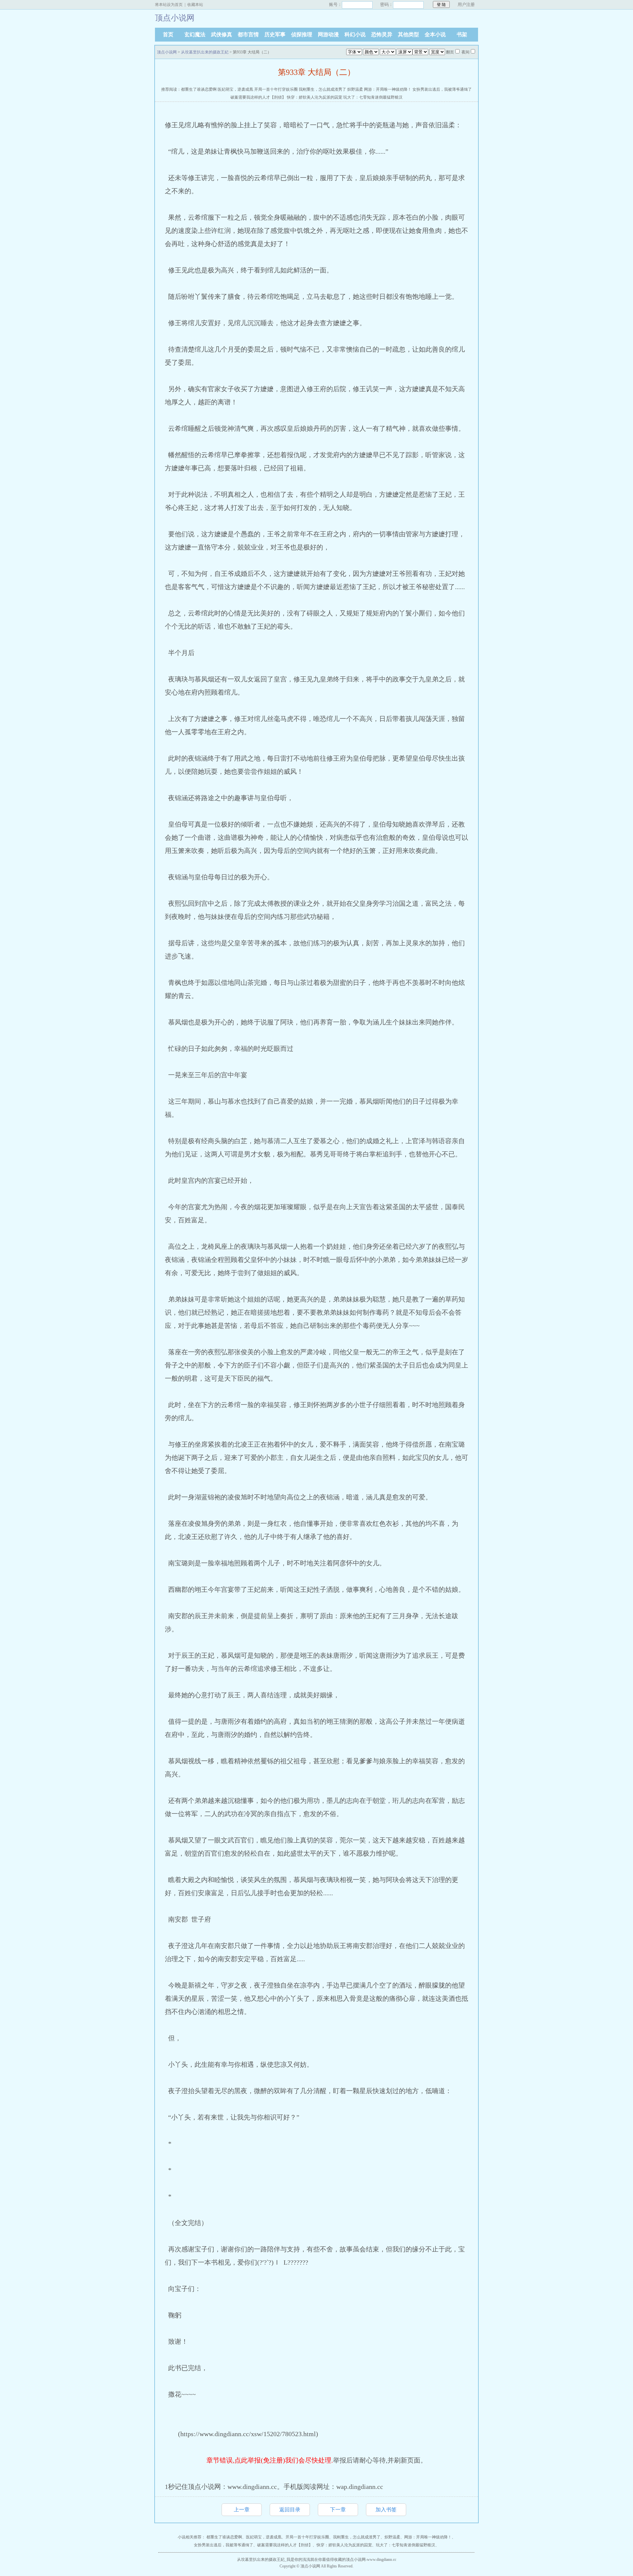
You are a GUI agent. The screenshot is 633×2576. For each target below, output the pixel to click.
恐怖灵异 (382, 34)
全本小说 (435, 34)
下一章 (338, 2510)
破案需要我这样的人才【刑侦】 (258, 97)
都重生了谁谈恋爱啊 (199, 89)
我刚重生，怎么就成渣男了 (322, 89)
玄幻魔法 (195, 34)
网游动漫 (328, 34)
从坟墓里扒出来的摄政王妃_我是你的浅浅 (274, 2560)
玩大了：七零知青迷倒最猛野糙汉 (373, 97)
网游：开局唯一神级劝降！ (388, 89)
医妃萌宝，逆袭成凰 (235, 89)
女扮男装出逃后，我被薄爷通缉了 (442, 89)
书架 (462, 34)
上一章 (242, 2510)
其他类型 (408, 34)
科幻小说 (355, 34)
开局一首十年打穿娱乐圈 (276, 89)
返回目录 (290, 2510)
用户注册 (466, 4)
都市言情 (248, 34)
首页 (168, 34)
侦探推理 (302, 34)
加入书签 (386, 2510)
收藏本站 (195, 5)
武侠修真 (222, 34)
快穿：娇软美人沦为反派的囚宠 (315, 97)
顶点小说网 (167, 52)
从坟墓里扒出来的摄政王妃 (205, 52)
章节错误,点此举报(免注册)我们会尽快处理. (270, 2460)
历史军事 (275, 34)
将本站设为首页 (169, 5)
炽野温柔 (355, 89)
